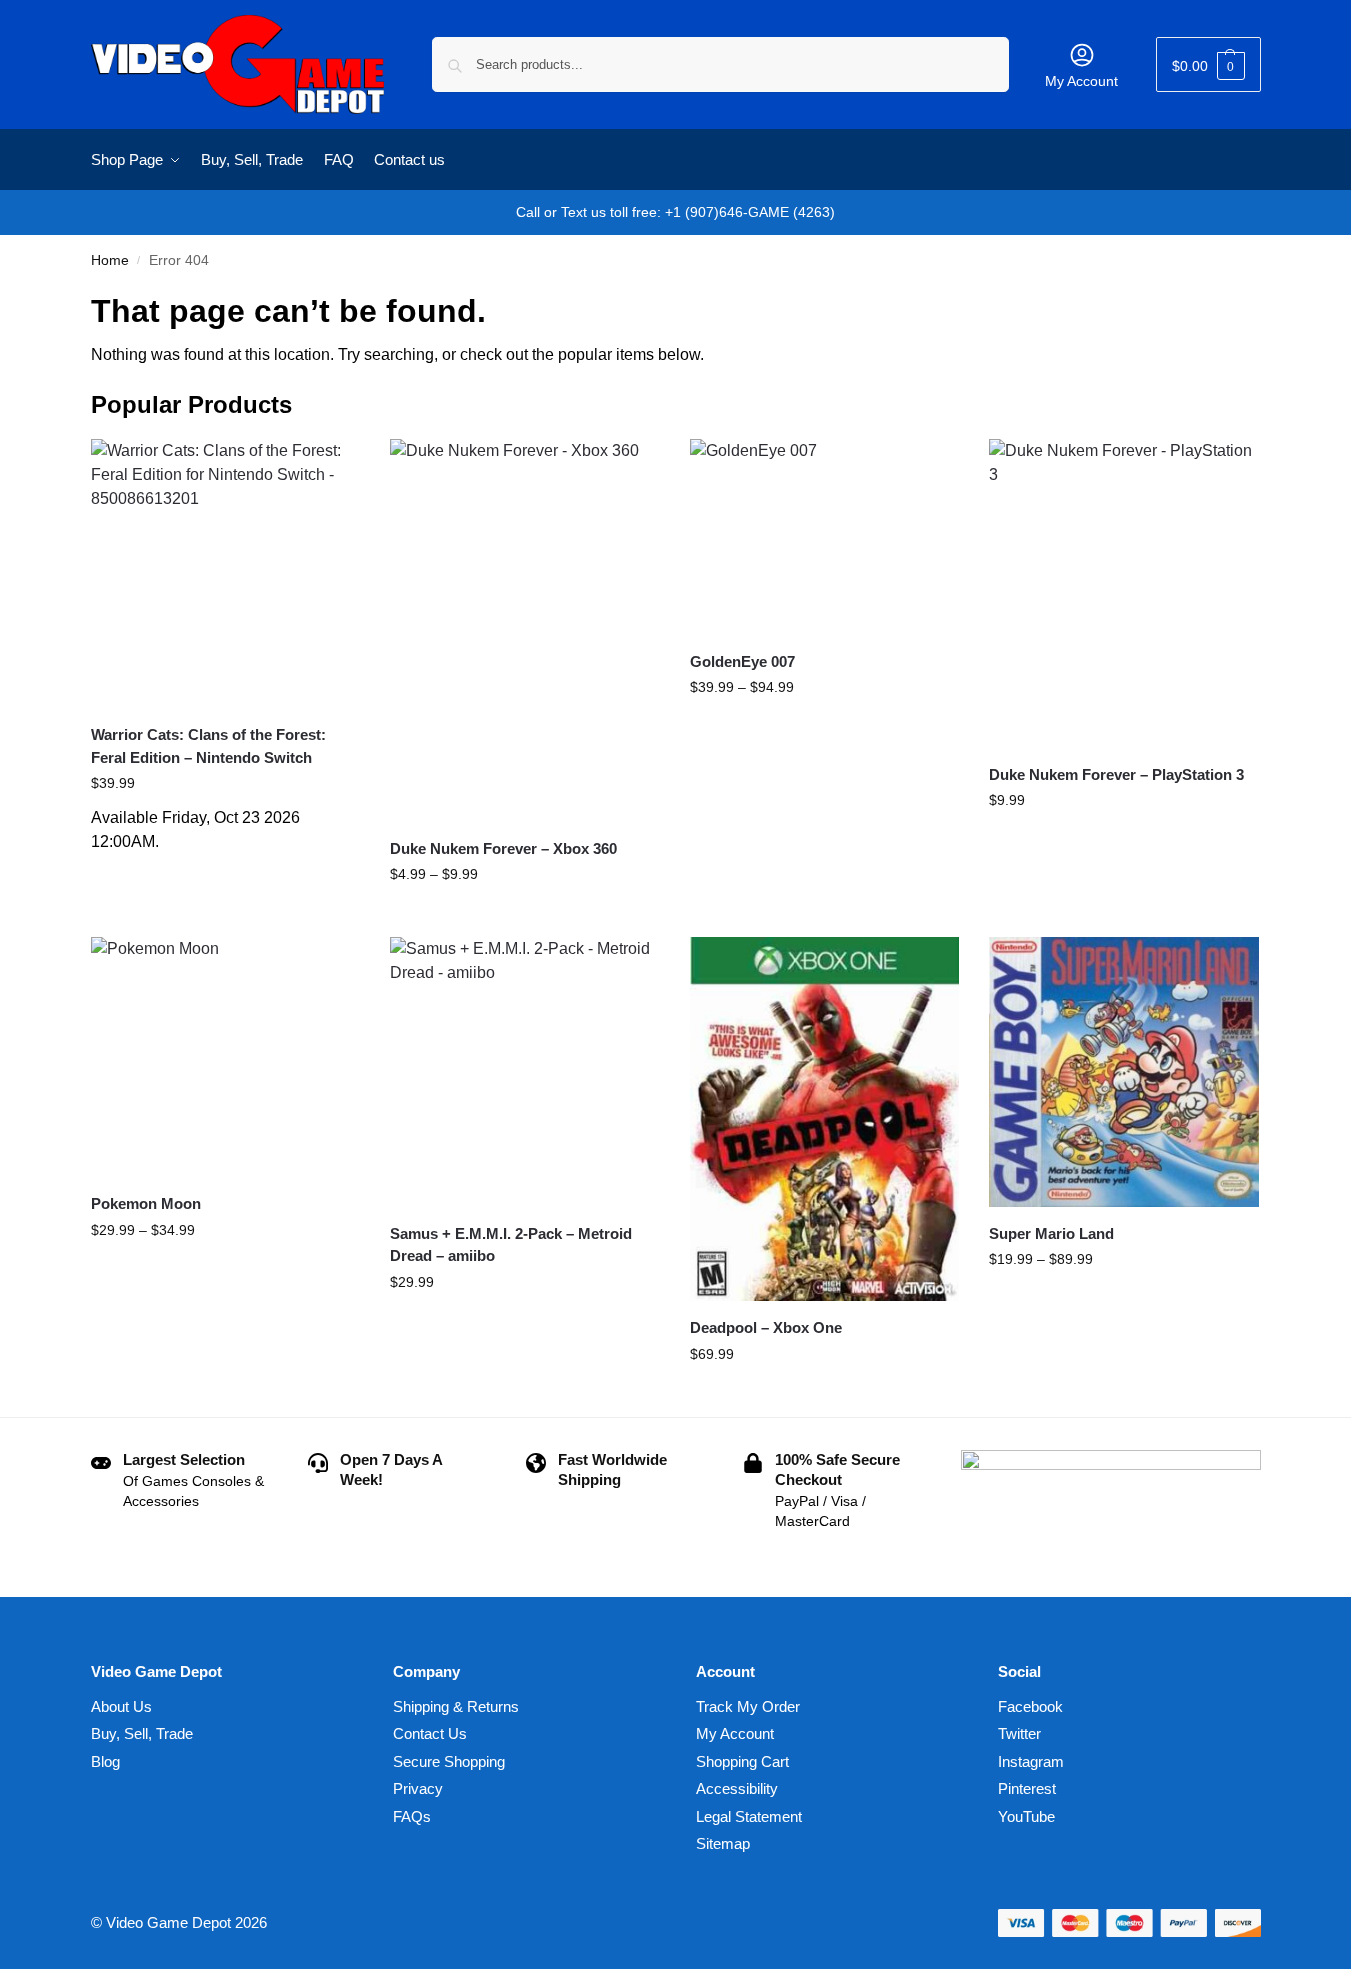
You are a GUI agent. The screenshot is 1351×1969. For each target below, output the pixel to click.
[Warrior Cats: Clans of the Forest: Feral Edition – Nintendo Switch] (226, 574)
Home (110, 260)
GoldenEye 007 (742, 661)
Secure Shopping (449, 1761)
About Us (121, 1706)
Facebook (1030, 1706)
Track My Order (748, 1706)
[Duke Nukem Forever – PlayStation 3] (1124, 593)
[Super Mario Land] (1124, 1072)
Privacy (418, 1788)
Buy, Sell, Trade (142, 1733)
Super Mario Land (1051, 1233)
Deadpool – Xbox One (766, 1327)
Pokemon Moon (146, 1203)
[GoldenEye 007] (825, 537)
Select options (524, 917)
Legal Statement (749, 1816)
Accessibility (737, 1788)
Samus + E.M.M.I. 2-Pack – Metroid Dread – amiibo (511, 1245)
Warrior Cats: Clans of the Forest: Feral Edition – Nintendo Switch (208, 746)
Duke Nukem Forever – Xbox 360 (503, 848)
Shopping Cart (742, 1761)
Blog (105, 1761)
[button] (1208, 64)
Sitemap (723, 1843)
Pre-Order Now (225, 874)
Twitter (1019, 1733)
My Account (1081, 81)
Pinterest (1027, 1788)
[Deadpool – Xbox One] (825, 1119)
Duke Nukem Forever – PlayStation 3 (1116, 774)
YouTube (1026, 1816)
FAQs (412, 1816)
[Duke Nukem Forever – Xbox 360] (525, 630)
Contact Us (430, 1733)
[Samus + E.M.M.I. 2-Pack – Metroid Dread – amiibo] (525, 1072)
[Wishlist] (330, 469)
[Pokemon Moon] (226, 1057)
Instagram (1031, 1761)
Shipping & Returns (456, 1706)
